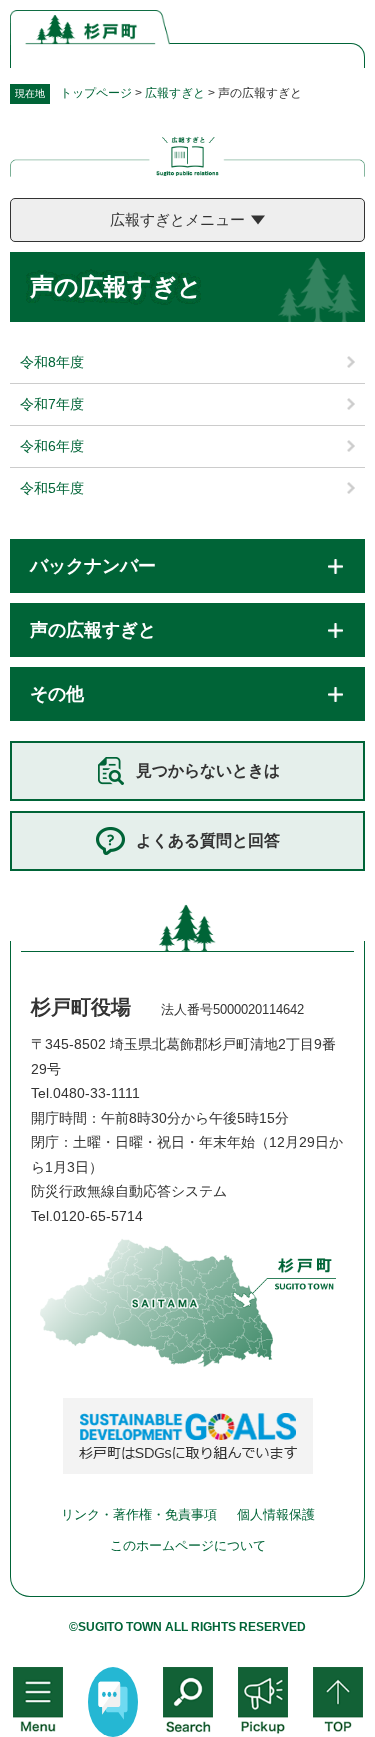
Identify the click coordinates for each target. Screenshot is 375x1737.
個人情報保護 (276, 1514)
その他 (57, 694)
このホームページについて (188, 1545)
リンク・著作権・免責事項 (139, 1514)
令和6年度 (52, 446)
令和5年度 (52, 488)
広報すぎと (175, 93)
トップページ (96, 93)
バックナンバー (93, 566)
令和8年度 (52, 362)
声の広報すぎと (93, 630)
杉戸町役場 (81, 1007)
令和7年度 (52, 404)
